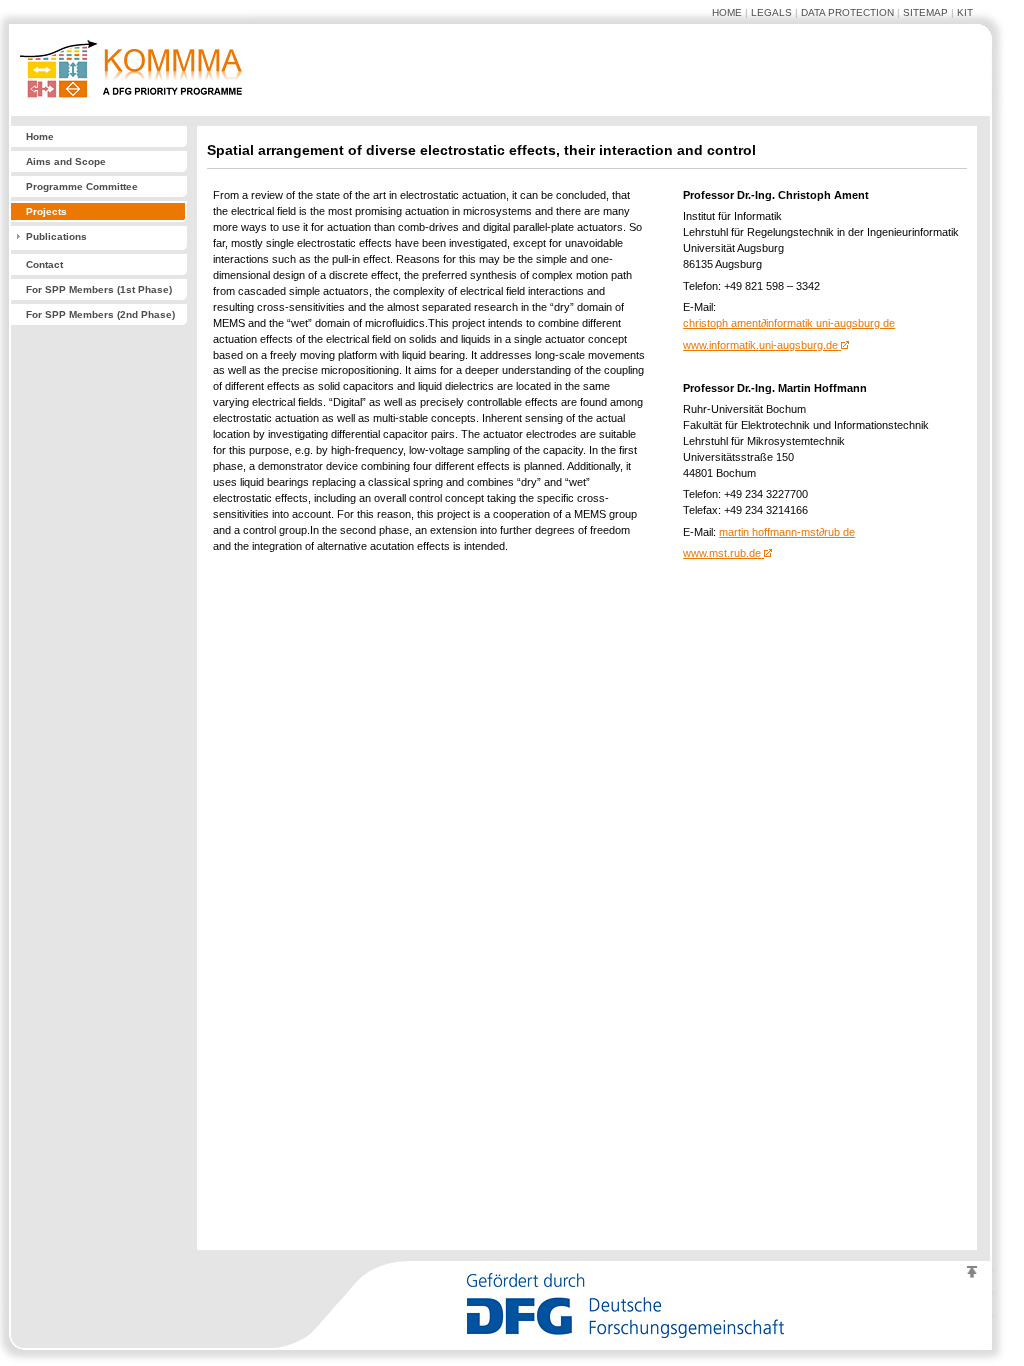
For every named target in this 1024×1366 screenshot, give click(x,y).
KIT (965, 12)
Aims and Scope (66, 161)
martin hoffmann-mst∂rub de (787, 532)
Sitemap (925, 12)
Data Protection (847, 12)
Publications (56, 236)
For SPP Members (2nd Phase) (100, 314)
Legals (771, 12)
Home (727, 12)
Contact (44, 264)
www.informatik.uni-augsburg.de (760, 345)
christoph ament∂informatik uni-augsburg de (789, 323)
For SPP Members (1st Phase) (99, 289)
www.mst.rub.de (722, 553)
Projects (46, 211)
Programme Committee (82, 186)
